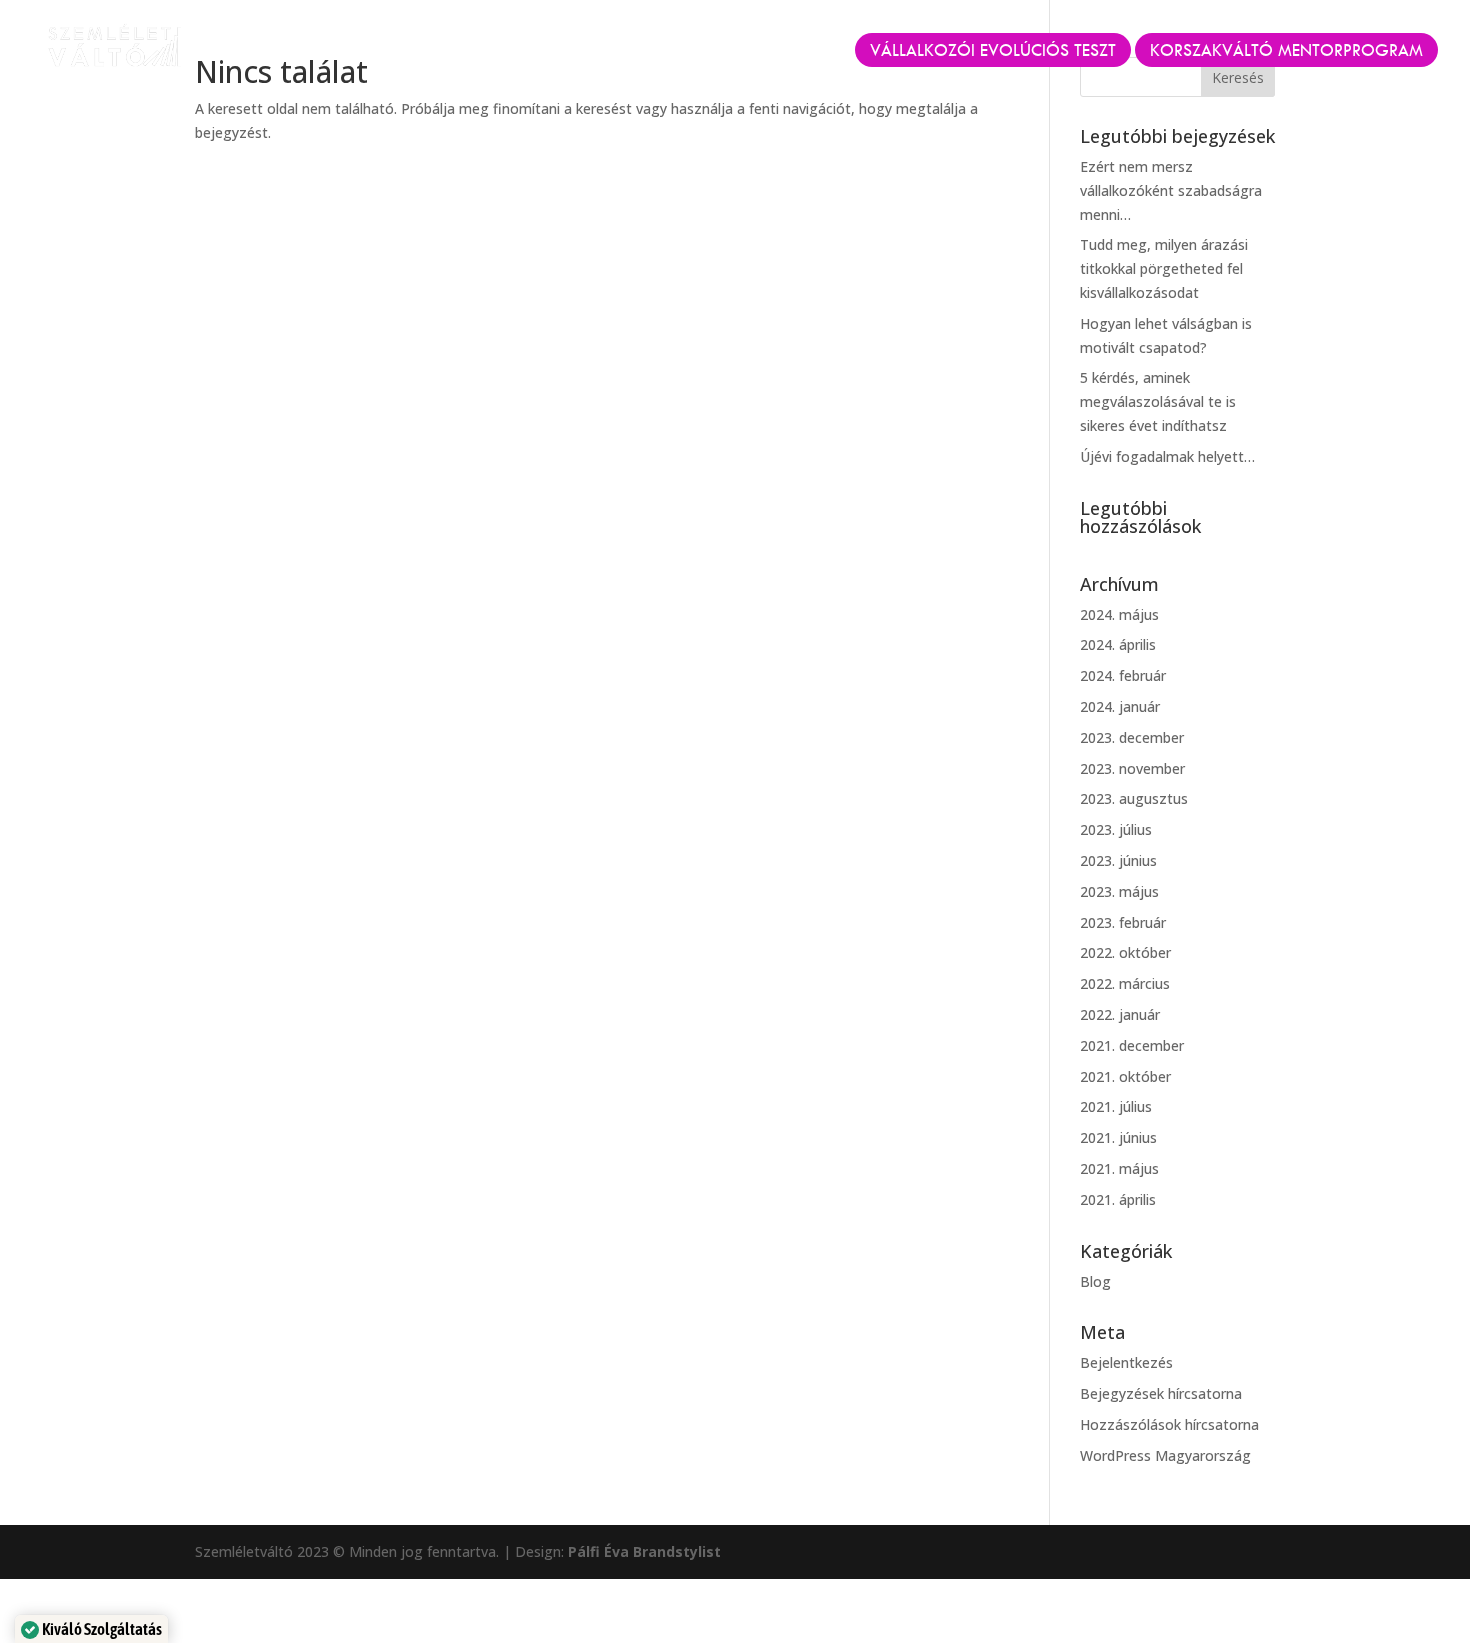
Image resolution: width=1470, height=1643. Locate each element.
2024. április (1118, 644)
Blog (1095, 1281)
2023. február (1123, 922)
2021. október (1125, 1076)
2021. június (1118, 1137)
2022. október (1125, 952)
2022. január (1120, 1014)
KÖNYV (721, 51)
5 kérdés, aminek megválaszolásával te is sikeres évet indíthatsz (1158, 401)
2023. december (1132, 737)
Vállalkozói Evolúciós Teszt (993, 50)
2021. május (1119, 1168)
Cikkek (802, 51)
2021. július (1116, 1106)
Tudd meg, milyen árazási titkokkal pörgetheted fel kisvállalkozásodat (1164, 268)
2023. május (1119, 891)
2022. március (1125, 983)
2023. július (1116, 829)
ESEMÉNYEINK (615, 51)
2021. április (1118, 1199)
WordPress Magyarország (1165, 1455)
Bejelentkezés (1126, 1362)
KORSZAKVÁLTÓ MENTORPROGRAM (1286, 50)
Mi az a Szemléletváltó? (438, 51)
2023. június (1118, 860)
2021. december (1132, 1045)
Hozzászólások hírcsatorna (1169, 1424)
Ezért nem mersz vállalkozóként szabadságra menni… (1171, 190)
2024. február (1123, 675)
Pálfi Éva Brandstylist (644, 1551)
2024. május (1119, 614)
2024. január (1120, 706)
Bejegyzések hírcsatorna (1161, 1393)
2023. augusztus (1134, 798)
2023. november (1132, 768)
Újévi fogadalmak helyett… (1167, 456)
